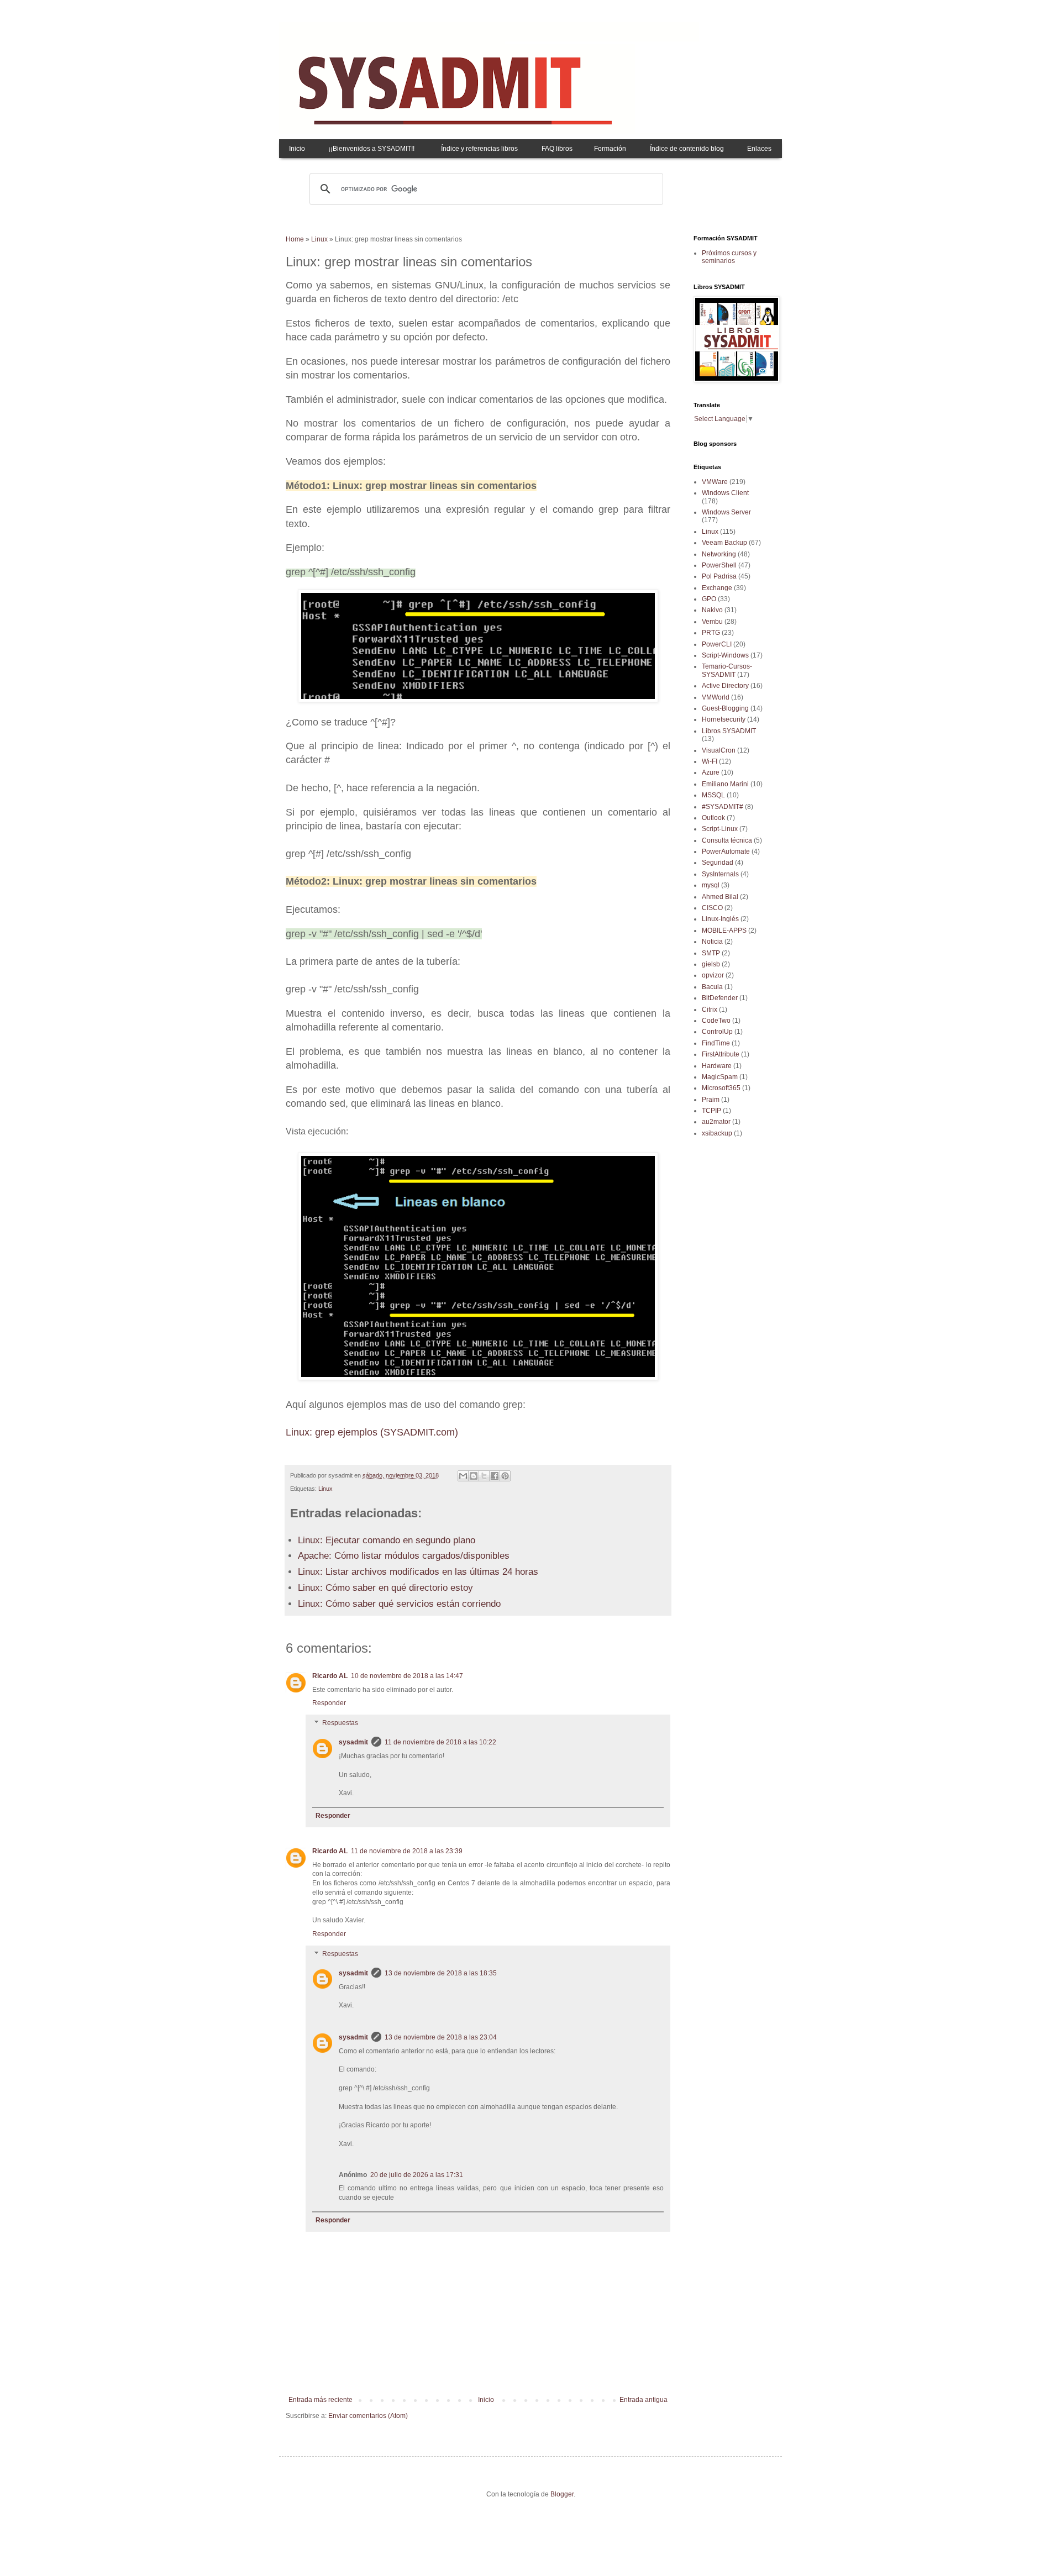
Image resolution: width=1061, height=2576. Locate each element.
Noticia (712, 942)
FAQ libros (557, 149)
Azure (711, 772)
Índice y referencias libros (479, 149)
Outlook (713, 818)
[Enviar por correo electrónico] (463, 1476)
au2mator (716, 1122)
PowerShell (719, 565)
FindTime (716, 1043)
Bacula (712, 987)
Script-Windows (725, 655)
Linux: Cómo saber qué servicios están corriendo (399, 1604)
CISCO (712, 908)
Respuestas (340, 1723)
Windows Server (726, 512)
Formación (610, 149)
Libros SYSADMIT (729, 731)
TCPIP (711, 1111)
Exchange (717, 588)
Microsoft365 (721, 1088)
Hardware (717, 1066)
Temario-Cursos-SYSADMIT (727, 670)
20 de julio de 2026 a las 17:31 (417, 2175)
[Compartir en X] (484, 1476)
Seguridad (718, 863)
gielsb (711, 964)
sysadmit (353, 1742)
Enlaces (759, 149)
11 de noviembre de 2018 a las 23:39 (407, 1851)
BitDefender (720, 998)
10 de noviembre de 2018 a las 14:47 (407, 1676)
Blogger (562, 2494)
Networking (719, 554)
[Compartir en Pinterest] (505, 1476)
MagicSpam (720, 1077)
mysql (711, 885)
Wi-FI (710, 761)
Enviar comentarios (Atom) (368, 2416)
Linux (319, 239)
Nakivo (712, 610)
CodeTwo (716, 1021)
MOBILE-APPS (724, 930)
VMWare (715, 482)
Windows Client (725, 493)
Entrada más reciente (321, 2400)
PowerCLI (717, 644)
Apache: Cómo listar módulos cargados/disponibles (404, 1556)
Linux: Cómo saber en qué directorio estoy (385, 1588)
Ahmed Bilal (720, 897)
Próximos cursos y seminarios (729, 257)
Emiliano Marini (725, 784)
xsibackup (717, 1133)
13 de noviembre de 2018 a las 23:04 (441, 2037)
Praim (711, 1100)
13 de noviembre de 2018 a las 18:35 (441, 1973)
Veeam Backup (724, 543)
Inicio (297, 149)
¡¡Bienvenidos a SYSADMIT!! (371, 149)
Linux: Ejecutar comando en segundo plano (387, 1540)
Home (295, 239)
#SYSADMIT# (723, 807)
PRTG (711, 633)
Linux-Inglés (720, 919)
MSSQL (713, 795)
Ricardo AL (330, 1676)
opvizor (713, 975)
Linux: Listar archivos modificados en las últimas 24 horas (418, 1572)
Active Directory (725, 686)
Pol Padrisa (719, 576)
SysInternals (720, 874)
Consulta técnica (727, 840)
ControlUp (717, 1032)
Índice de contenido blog (687, 149)
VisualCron (719, 750)
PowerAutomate (726, 851)
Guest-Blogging (725, 708)
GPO (709, 599)
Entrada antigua (644, 2400)
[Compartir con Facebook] (495, 1476)
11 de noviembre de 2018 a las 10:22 (440, 1742)
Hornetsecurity (724, 719)
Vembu (712, 622)
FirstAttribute (721, 1054)
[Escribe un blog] (474, 1476)
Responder (329, 1703)
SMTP (711, 953)
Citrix (710, 1010)
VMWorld (716, 697)
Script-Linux (720, 829)
